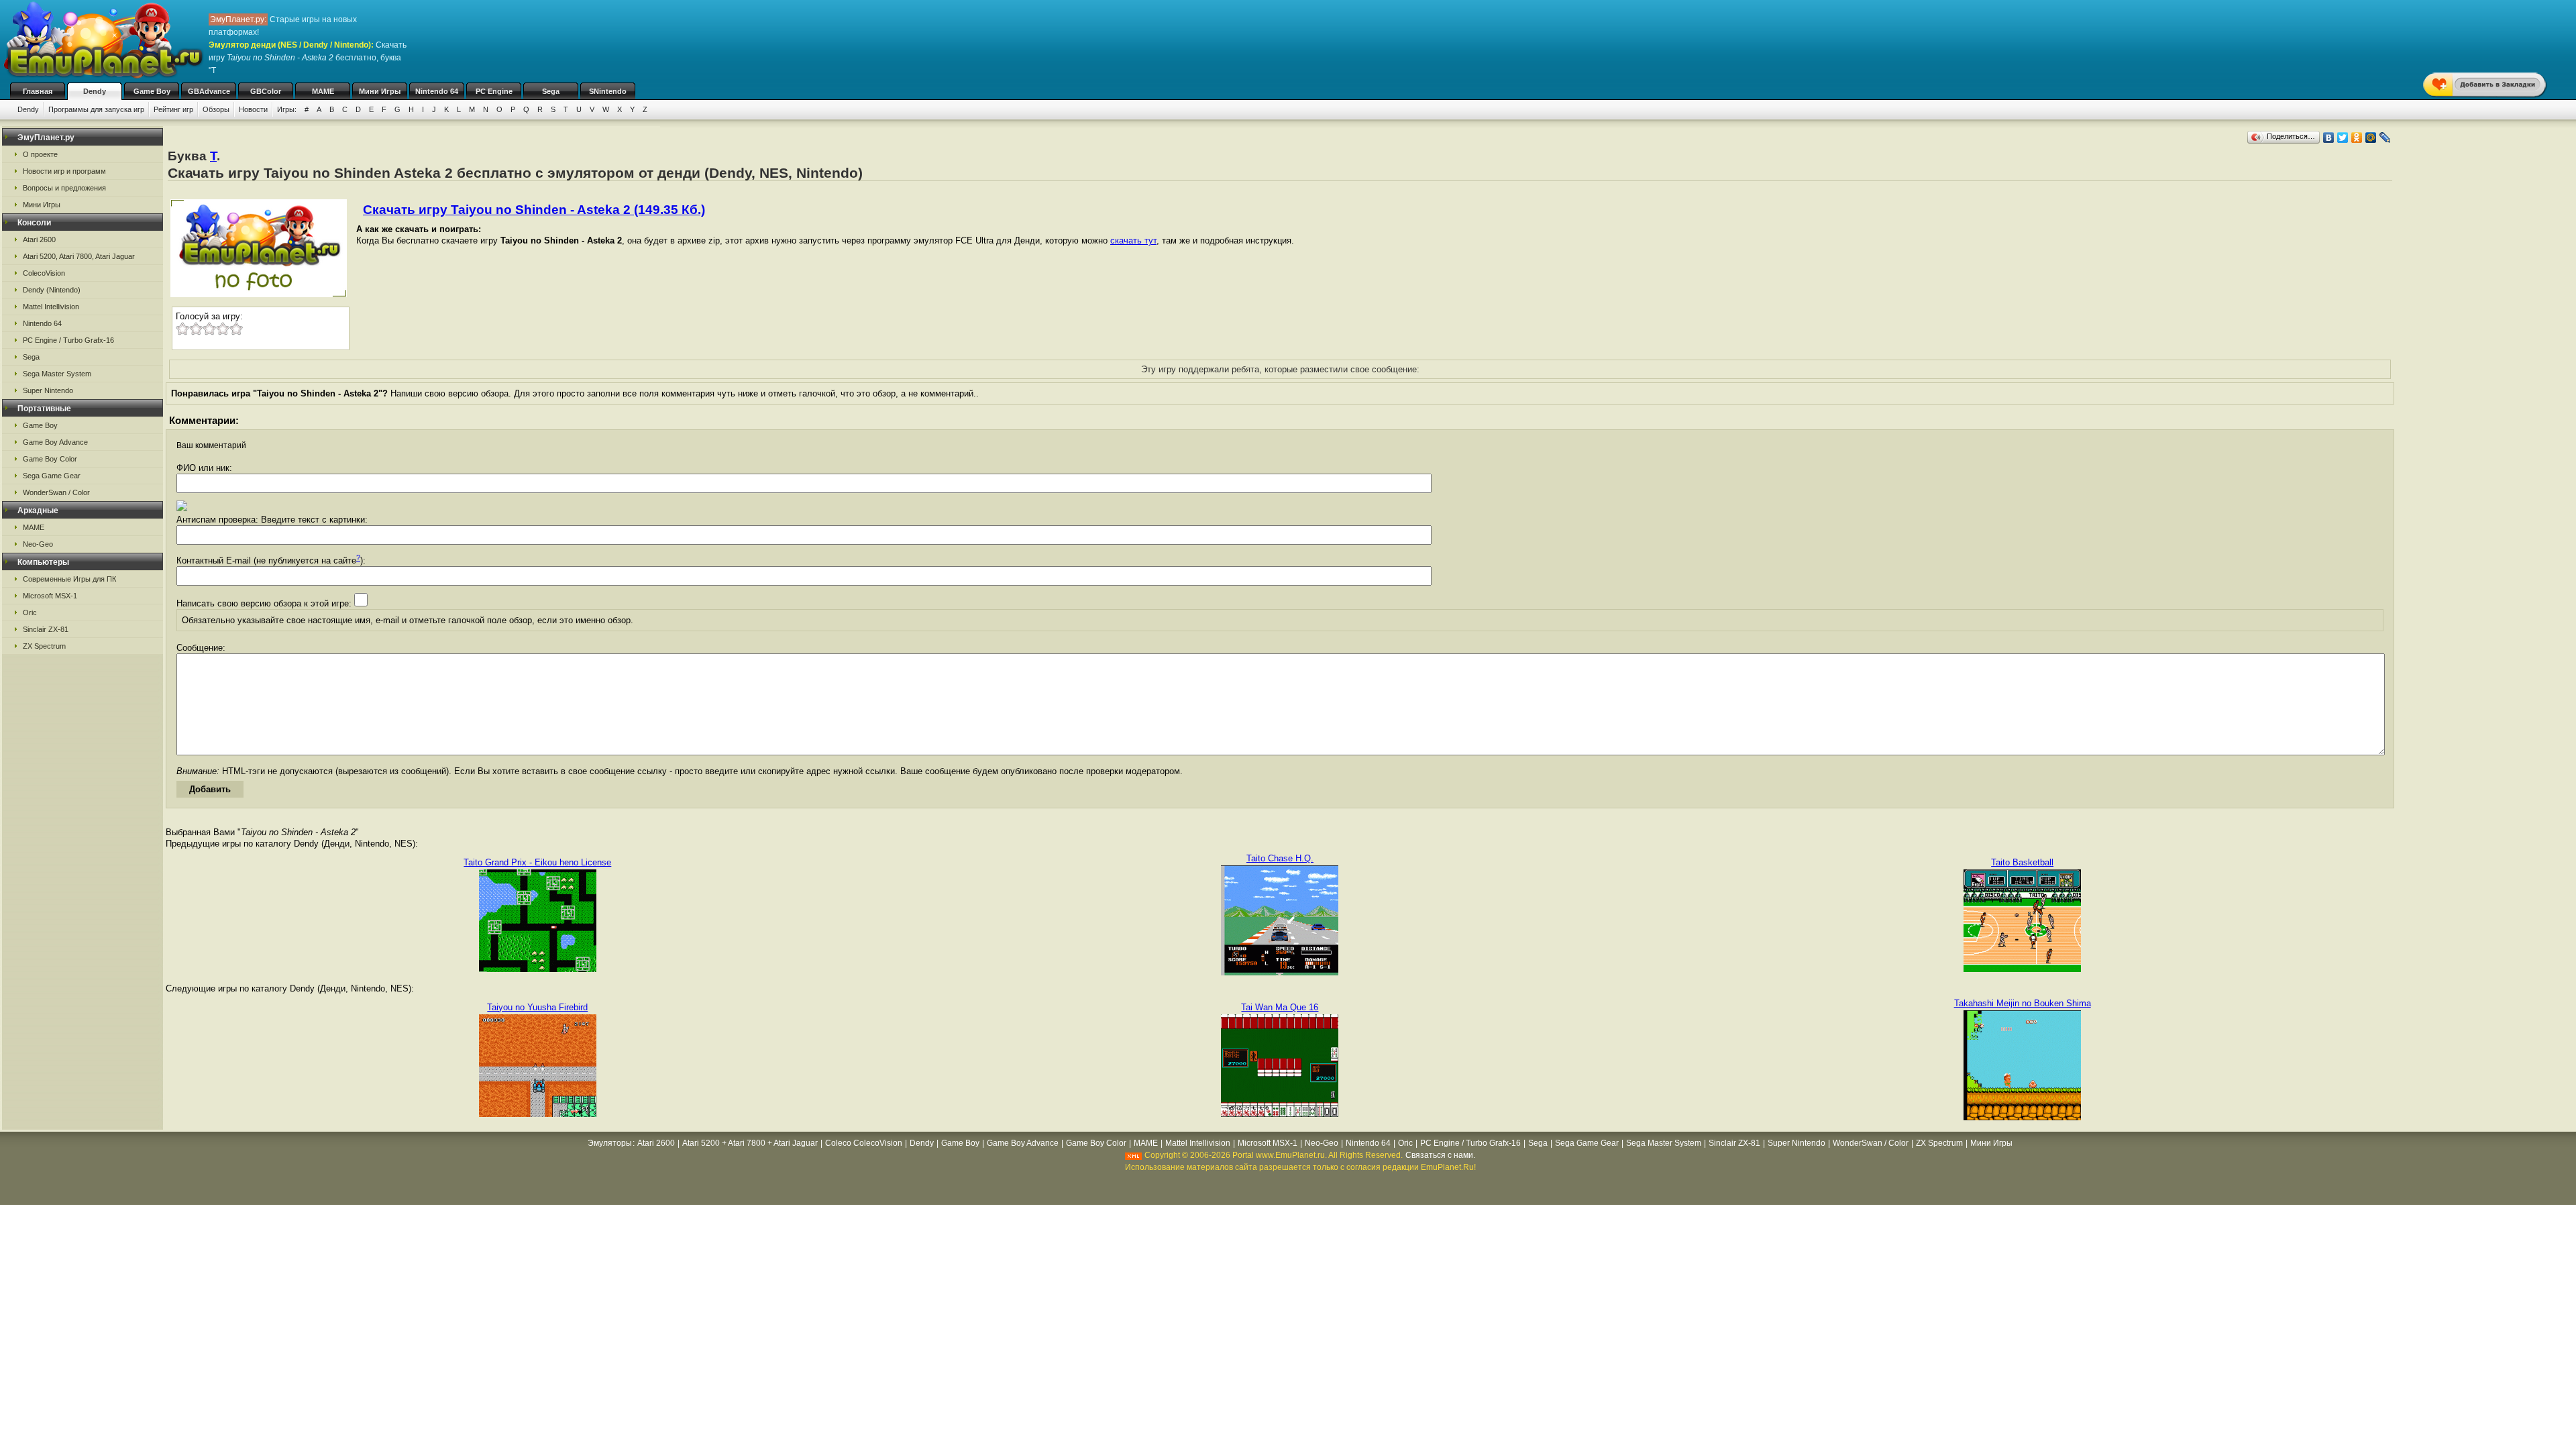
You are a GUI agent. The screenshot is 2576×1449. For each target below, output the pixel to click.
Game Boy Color (50, 459)
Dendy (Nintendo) (52, 290)
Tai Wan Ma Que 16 (1280, 1007)
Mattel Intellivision (51, 307)
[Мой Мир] (2371, 138)
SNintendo (608, 91)
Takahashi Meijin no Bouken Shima (2023, 1003)
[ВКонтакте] (2329, 138)
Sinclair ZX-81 (46, 629)
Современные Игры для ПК (69, 579)
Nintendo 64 (437, 91)
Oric (30, 612)
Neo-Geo (38, 544)
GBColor (266, 91)
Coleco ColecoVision (864, 1143)
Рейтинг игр (173, 109)
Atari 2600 (39, 239)
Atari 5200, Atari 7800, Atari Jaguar (79, 256)
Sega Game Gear (52, 476)
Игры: (287, 109)
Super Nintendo (48, 390)
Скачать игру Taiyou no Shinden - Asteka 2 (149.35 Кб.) (534, 210)
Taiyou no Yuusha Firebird (537, 1007)
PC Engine (494, 91)
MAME (323, 91)
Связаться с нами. (1440, 1155)
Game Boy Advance (55, 442)
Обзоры (216, 109)
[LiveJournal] (2385, 138)
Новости (253, 109)
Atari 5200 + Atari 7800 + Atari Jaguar (750, 1143)
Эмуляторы (610, 1143)
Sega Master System (57, 374)
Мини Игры (380, 91)
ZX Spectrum (44, 646)
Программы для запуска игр (96, 109)
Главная (38, 91)
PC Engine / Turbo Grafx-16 (68, 340)
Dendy (95, 91)
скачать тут (1133, 240)
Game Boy (152, 91)
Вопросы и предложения (64, 188)
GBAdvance (209, 91)
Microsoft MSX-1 (50, 596)
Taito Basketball (2022, 862)
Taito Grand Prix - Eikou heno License (537, 862)
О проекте (40, 154)
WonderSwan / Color (56, 492)
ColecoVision (44, 273)
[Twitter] (2343, 138)
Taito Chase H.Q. (1280, 858)
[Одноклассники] (2357, 138)
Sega (551, 91)
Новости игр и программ (64, 171)
